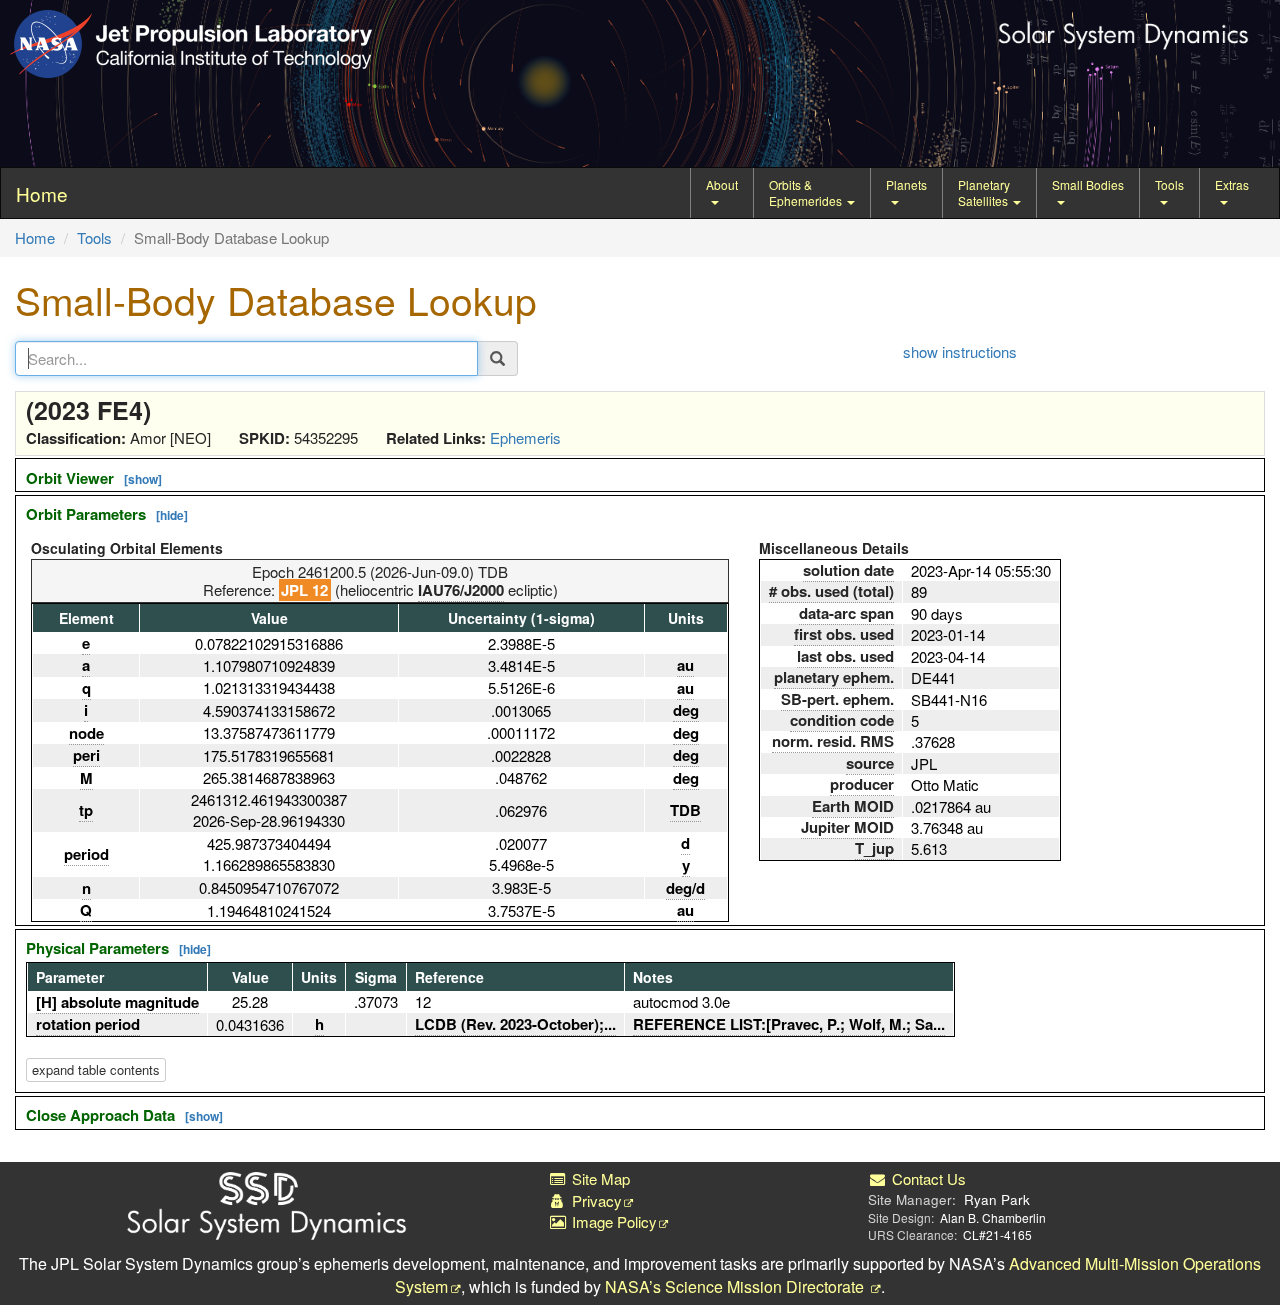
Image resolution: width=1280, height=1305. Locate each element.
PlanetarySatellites (984, 192)
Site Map (598, 1178)
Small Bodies (1088, 184)
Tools (1169, 184)
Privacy (595, 1200)
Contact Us (926, 1178)
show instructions (960, 351)
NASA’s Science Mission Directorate (736, 1286)
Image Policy (612, 1221)
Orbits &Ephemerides (807, 192)
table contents (96, 1069)
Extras (1232, 184)
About (722, 184)
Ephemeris (525, 437)
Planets (906, 184)
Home (35, 237)
